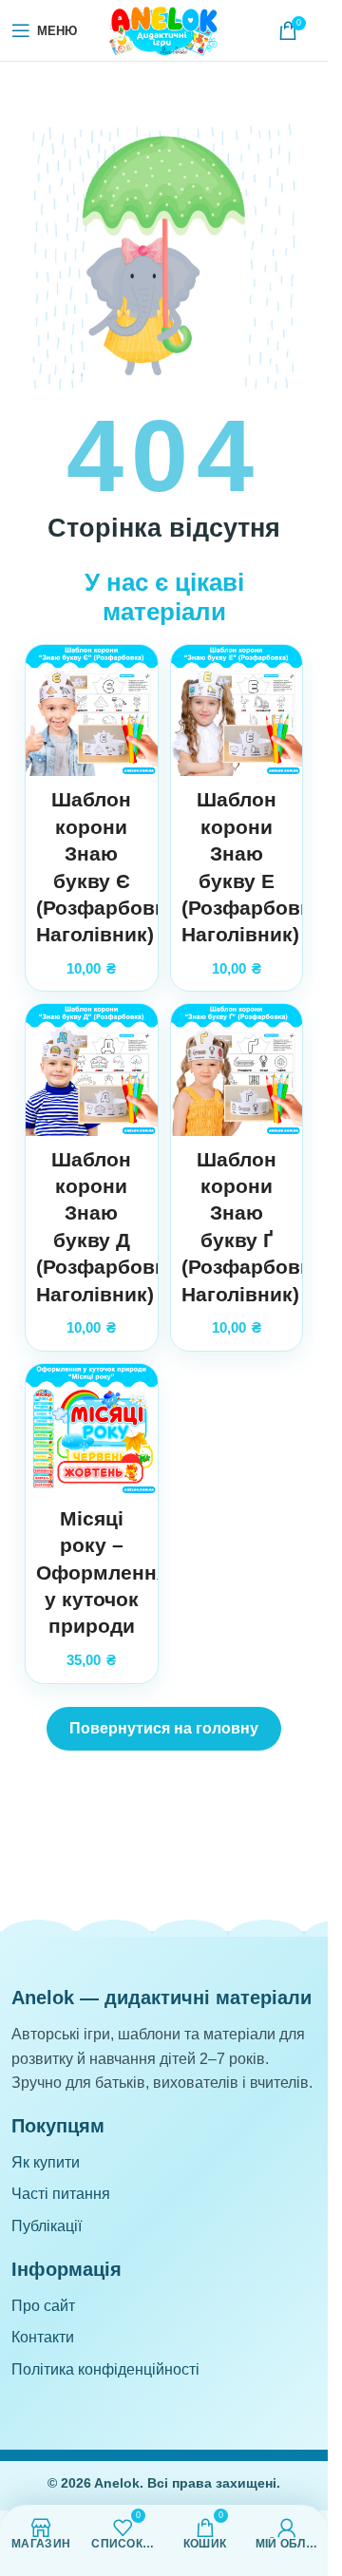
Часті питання (61, 2194)
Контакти (43, 2337)
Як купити (46, 2162)
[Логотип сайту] (164, 29)
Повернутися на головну (164, 1728)
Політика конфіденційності (105, 2369)
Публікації (47, 2226)
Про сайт (43, 2306)
